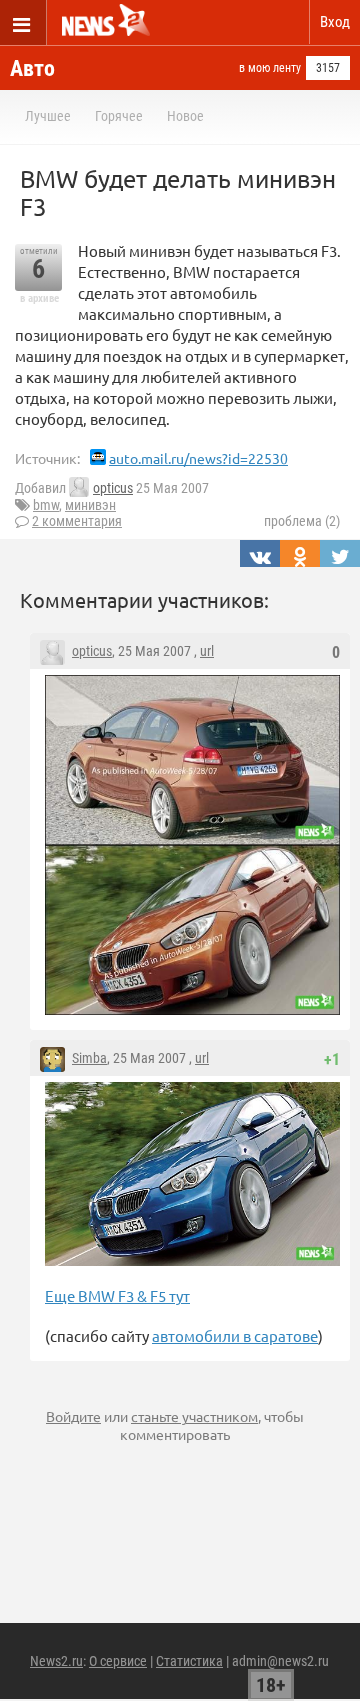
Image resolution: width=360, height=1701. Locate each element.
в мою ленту (270, 68)
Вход (335, 22)
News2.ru (56, 1661)
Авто (32, 68)
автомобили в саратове (235, 1335)
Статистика (189, 1661)
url (207, 651)
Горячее (119, 116)
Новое (185, 116)
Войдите (73, 1416)
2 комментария (77, 521)
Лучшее (48, 116)
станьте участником (194, 1416)
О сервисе (118, 1661)
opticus (113, 488)
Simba (89, 1058)
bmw (46, 505)
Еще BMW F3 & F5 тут (117, 1295)
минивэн (90, 505)
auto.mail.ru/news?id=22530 (198, 458)
